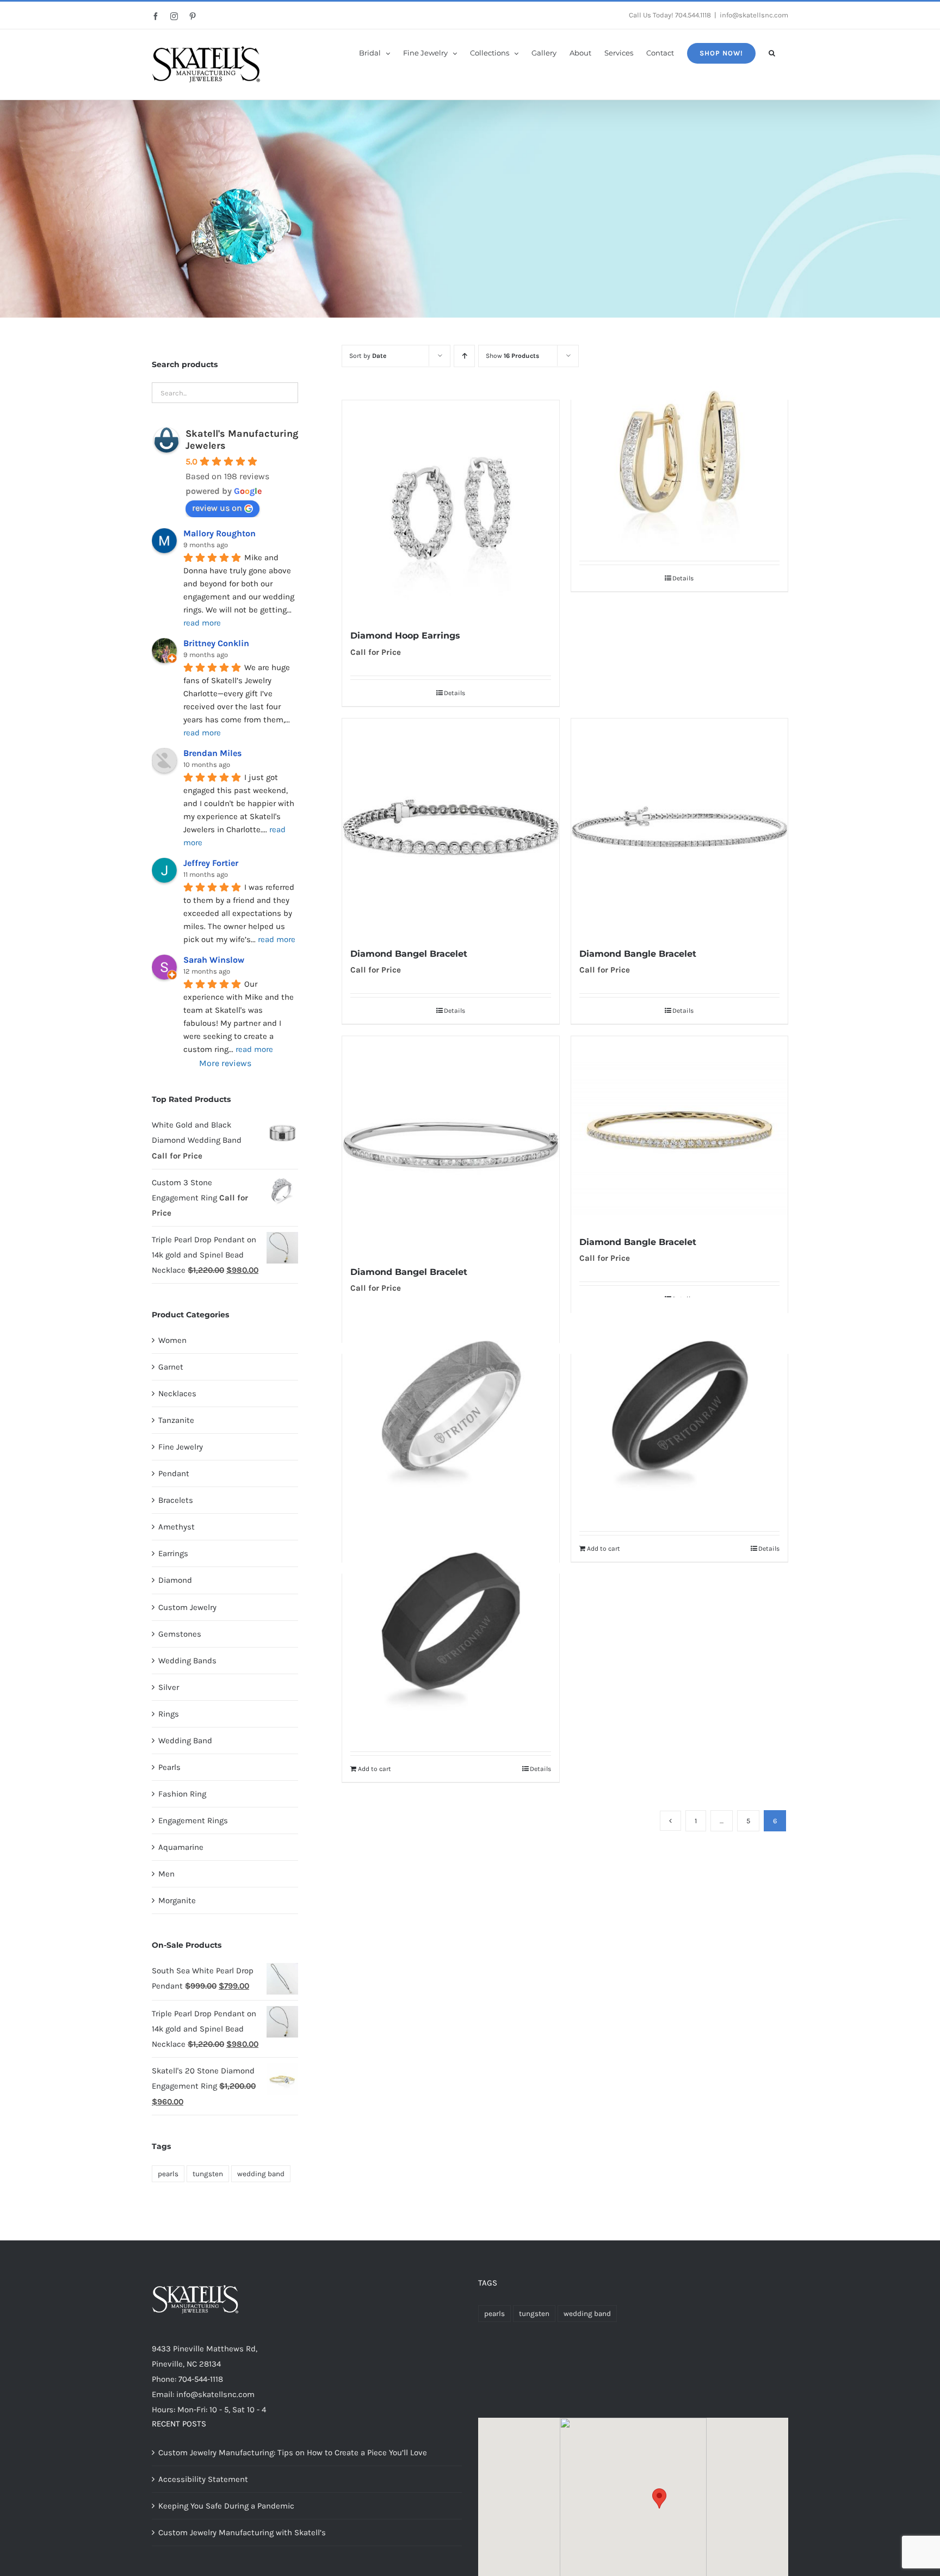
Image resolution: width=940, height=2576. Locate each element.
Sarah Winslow (214, 960)
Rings (169, 1714)
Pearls (169, 1767)
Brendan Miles (212, 753)
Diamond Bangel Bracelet (409, 954)
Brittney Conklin (216, 643)
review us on (217, 508)
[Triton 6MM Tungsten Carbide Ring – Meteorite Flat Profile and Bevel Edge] (450, 1405)
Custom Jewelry (187, 1607)
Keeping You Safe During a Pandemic (226, 2506)
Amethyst (177, 1527)
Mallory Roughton (219, 533)
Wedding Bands (187, 1661)
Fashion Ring (182, 1794)
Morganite (177, 1900)
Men (166, 1874)
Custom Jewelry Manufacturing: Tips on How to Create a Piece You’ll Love (293, 2453)
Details (454, 693)
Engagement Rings (193, 1820)
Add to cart (604, 1549)
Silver (169, 1687)
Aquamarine (181, 1847)
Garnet (171, 1367)
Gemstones (180, 1634)
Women (172, 1340)
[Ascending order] (464, 356)
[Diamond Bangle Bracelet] (679, 827)
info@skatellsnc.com (754, 15)
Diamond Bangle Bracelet (638, 954)
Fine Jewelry (181, 1447)
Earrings (173, 1553)
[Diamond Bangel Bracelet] (450, 827)
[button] (772, 52)
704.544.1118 (693, 15)
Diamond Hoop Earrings (405, 636)
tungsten (208, 2174)
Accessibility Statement (203, 2479)
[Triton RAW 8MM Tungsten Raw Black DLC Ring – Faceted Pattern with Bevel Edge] (450, 1625)
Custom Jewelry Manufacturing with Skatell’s (242, 2532)
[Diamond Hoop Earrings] (450, 509)
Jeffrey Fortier (211, 863)
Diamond (175, 1580)
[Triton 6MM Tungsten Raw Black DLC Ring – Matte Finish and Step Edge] (679, 1405)
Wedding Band (185, 1741)
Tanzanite (176, 1420)
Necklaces (177, 1394)
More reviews (225, 1063)
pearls (168, 2174)
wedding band (261, 2174)
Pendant (174, 1473)
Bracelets (176, 1500)
